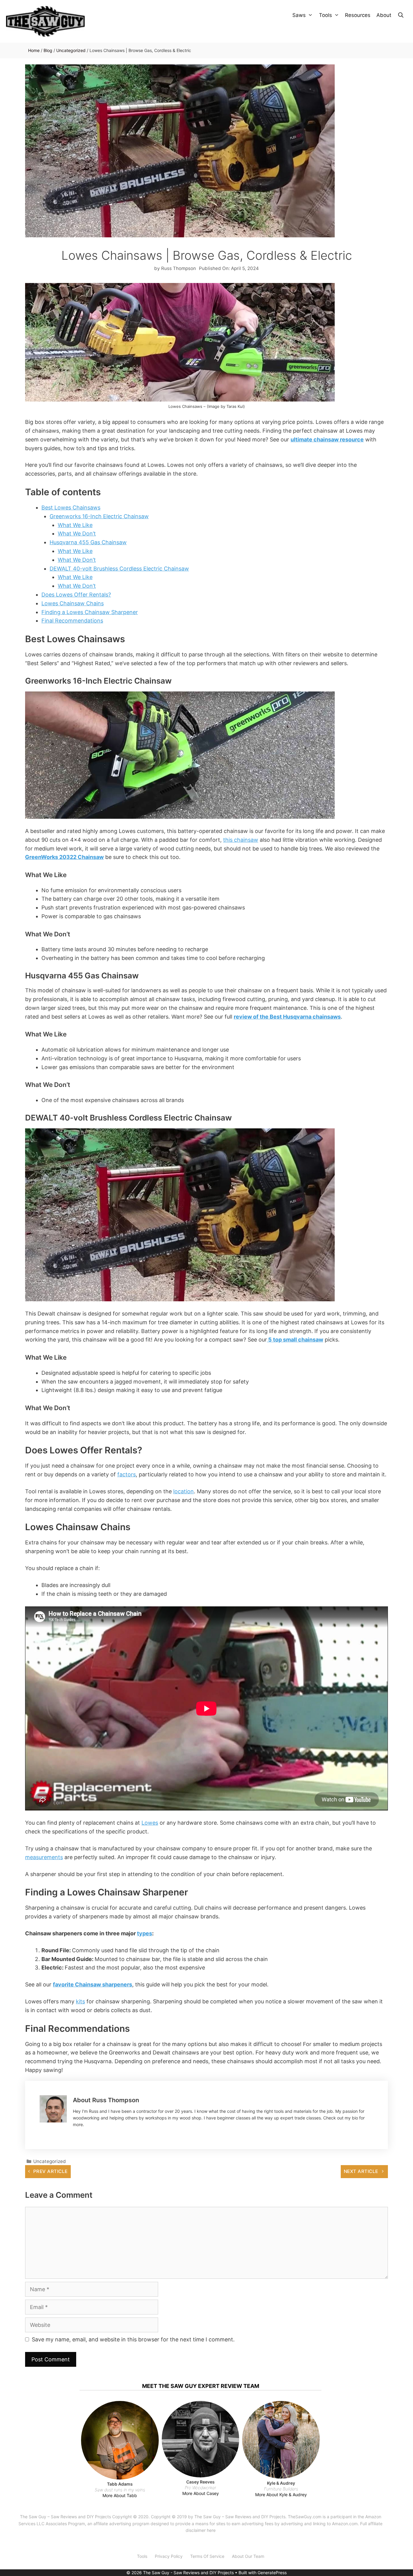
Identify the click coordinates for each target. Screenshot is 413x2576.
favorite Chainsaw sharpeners (93, 1984)
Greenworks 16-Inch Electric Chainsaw (99, 516)
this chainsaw (241, 840)
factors (127, 1474)
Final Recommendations (72, 621)
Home (34, 50)
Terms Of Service (207, 2556)
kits (80, 2001)
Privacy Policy (169, 2556)
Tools (325, 15)
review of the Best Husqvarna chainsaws (287, 1017)
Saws (299, 15)
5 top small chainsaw (295, 1340)
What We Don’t (77, 533)
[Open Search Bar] (401, 15)
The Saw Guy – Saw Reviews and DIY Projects (65, 2517)
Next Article (361, 2171)
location (184, 1491)
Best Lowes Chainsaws (71, 507)
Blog (48, 50)
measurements (44, 1857)
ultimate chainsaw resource (327, 439)
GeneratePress (272, 2573)
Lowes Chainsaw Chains (73, 603)
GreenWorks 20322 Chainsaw (64, 857)
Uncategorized (71, 50)
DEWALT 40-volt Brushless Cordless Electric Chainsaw (119, 569)
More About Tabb (120, 2495)
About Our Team (248, 2556)
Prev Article (50, 2171)
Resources (358, 15)
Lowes (150, 1823)
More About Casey (201, 2493)
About (384, 15)
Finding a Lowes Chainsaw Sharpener (90, 612)
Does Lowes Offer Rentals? (76, 595)
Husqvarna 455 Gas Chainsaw (88, 542)
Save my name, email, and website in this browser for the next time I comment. (133, 2339)
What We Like (75, 525)
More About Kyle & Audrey (281, 2495)
